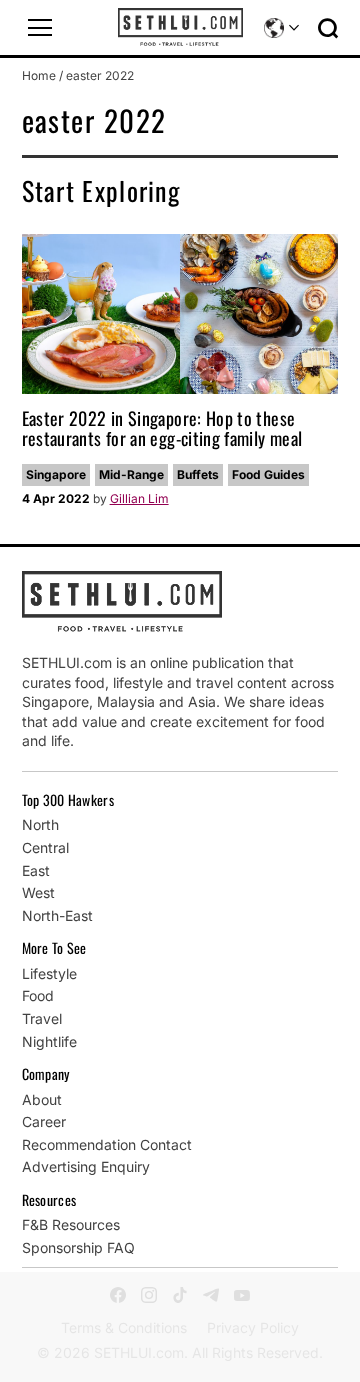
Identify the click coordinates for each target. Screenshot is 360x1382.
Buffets (198, 474)
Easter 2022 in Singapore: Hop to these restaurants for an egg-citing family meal (162, 428)
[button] (40, 28)
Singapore (56, 474)
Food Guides (268, 474)
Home (39, 75)
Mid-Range (131, 474)
